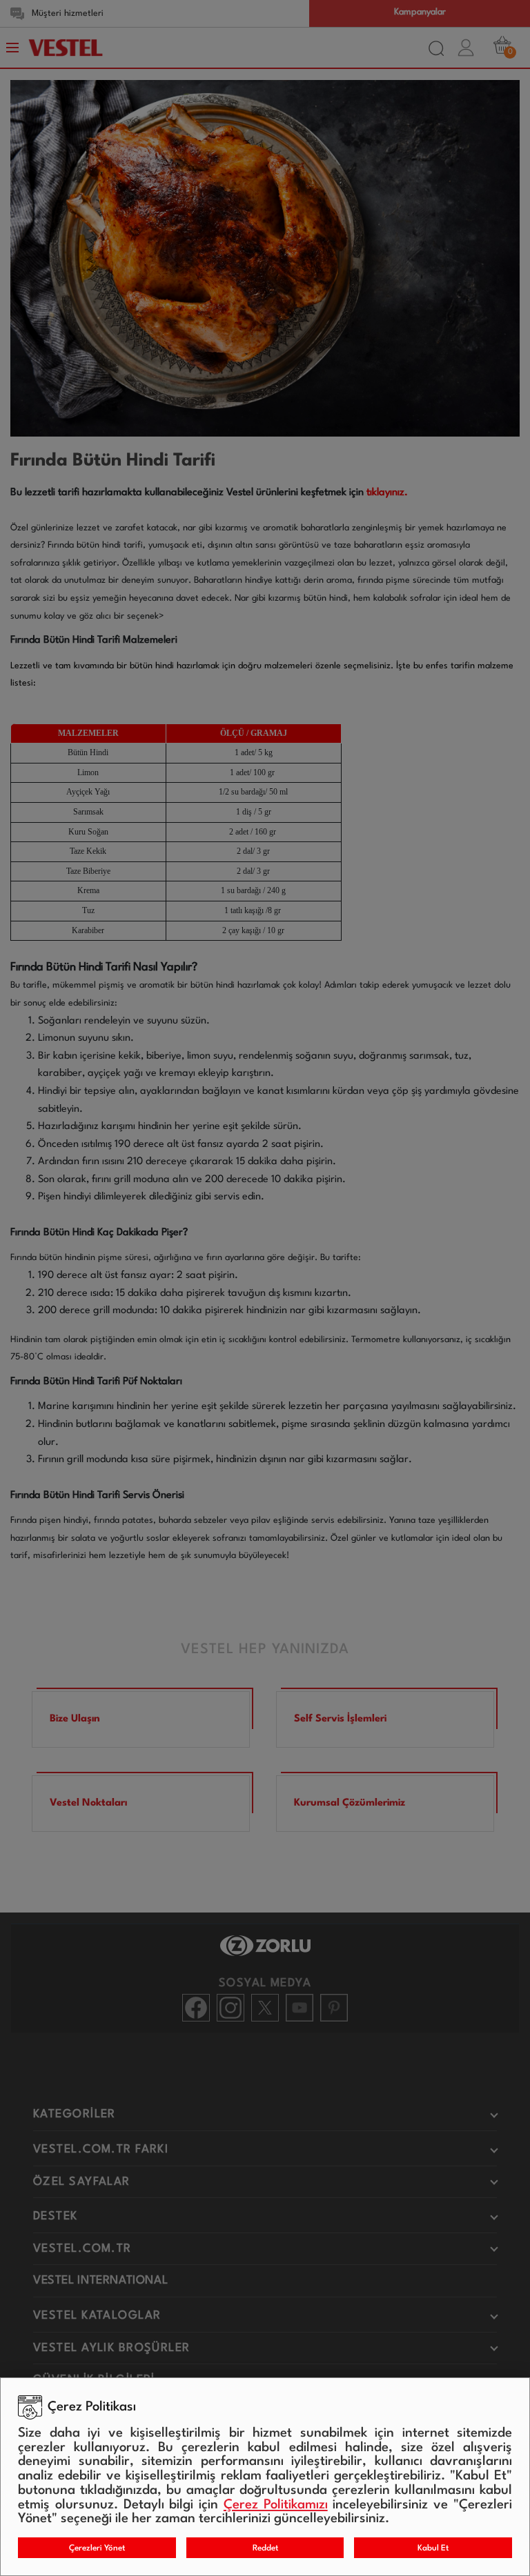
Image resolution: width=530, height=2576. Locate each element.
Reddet (265, 2548)
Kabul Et (433, 2548)
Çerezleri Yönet (97, 2548)
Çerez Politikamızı (276, 2505)
